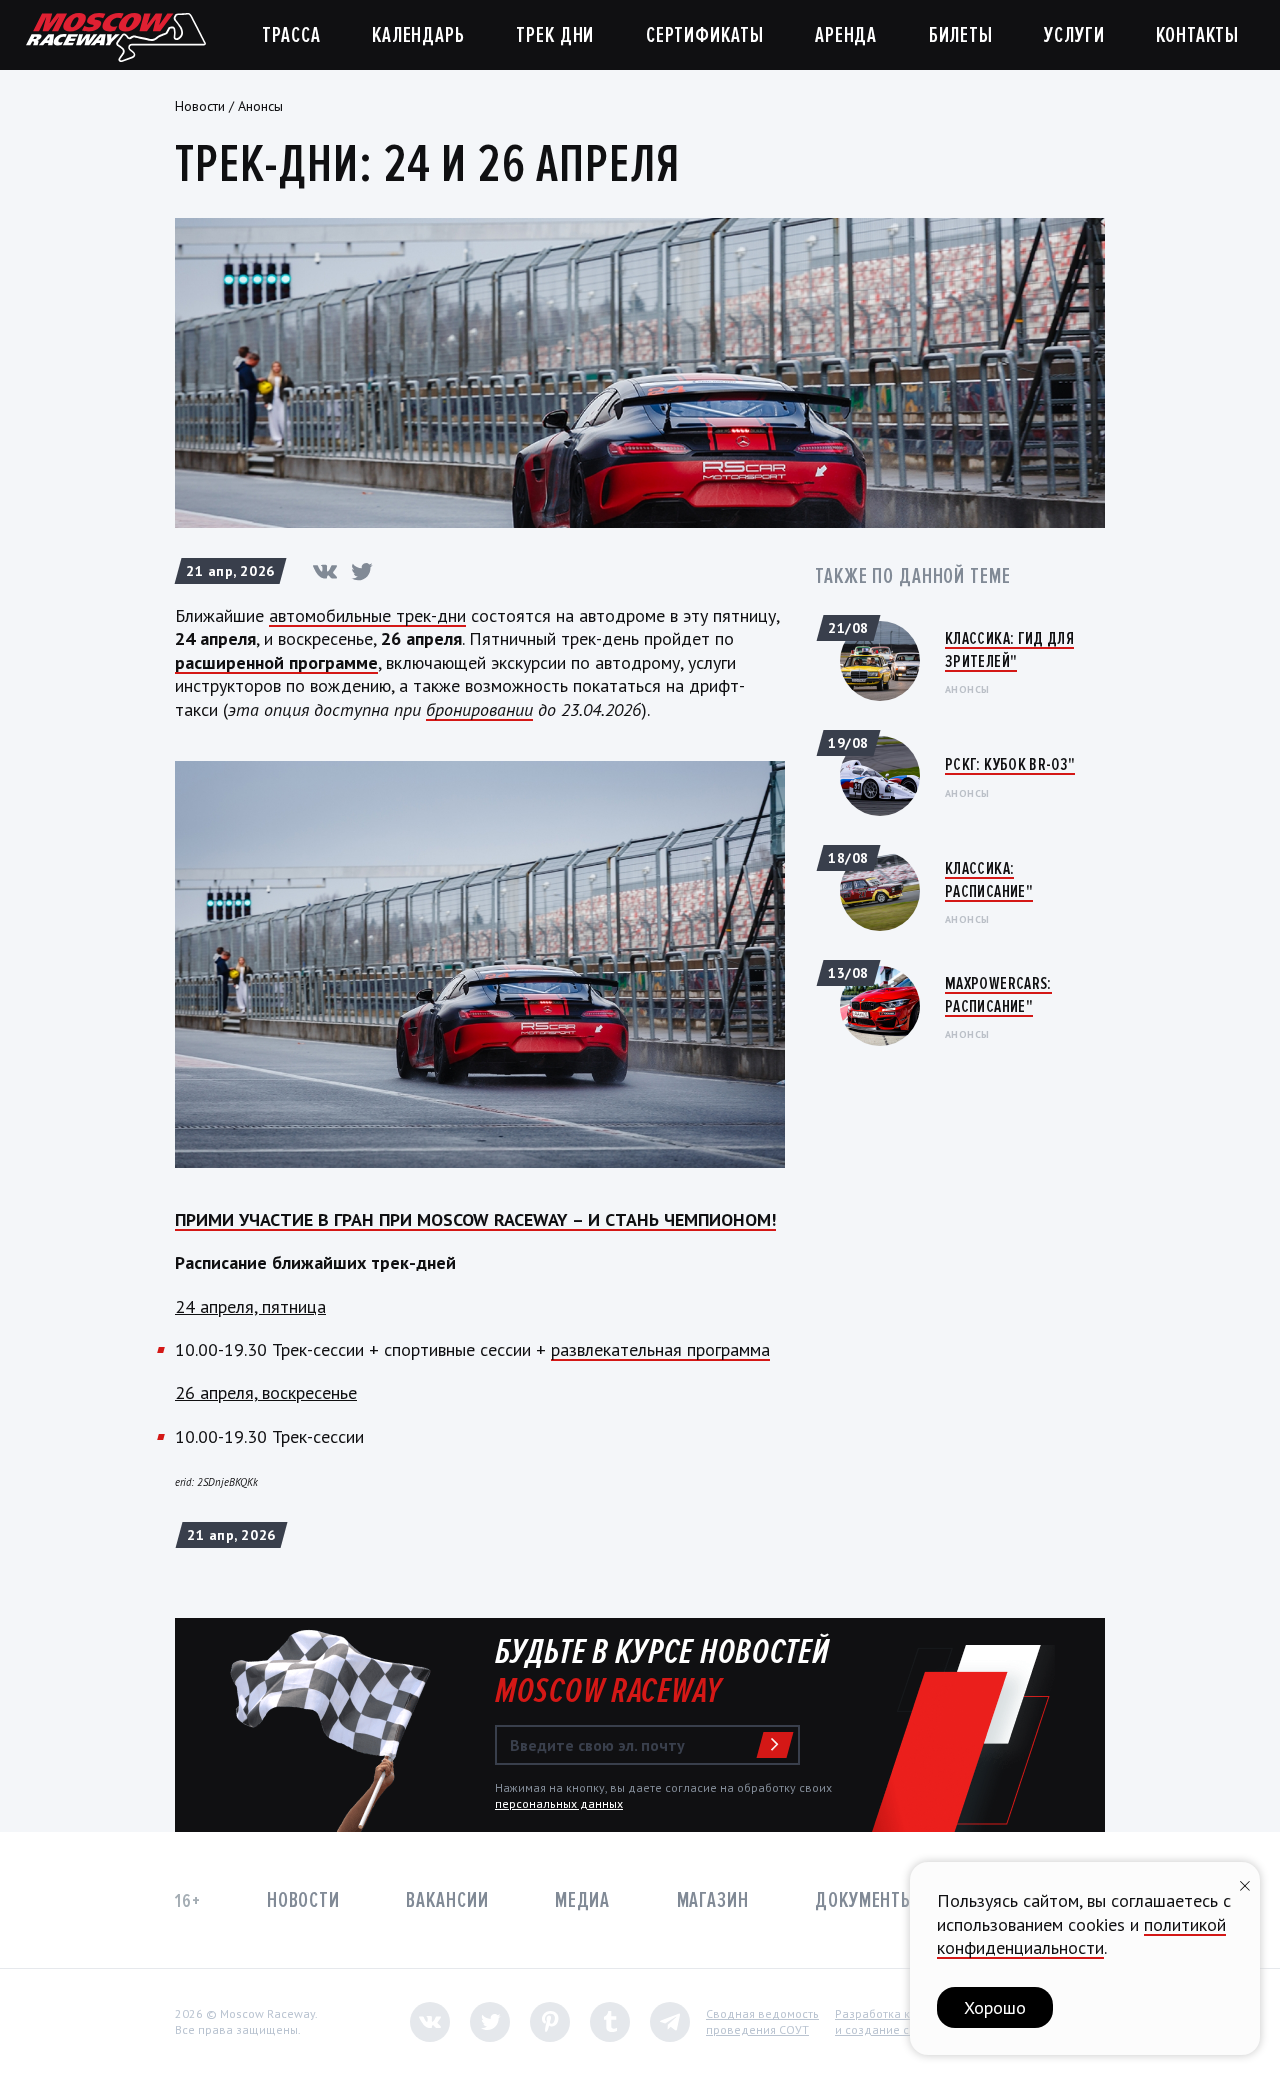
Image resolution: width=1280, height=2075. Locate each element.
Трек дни (555, 35)
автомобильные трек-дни (367, 615)
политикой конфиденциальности (1081, 1936)
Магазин (713, 1900)
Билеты (961, 35)
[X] (362, 571)
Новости (200, 106)
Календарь (418, 35)
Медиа (582, 1900)
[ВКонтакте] (325, 571)
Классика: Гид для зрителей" (1009, 649)
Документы (865, 1900)
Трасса (291, 35)
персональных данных (559, 1803)
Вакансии (447, 1900)
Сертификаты (705, 35)
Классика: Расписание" (989, 879)
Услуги (1074, 35)
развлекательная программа (660, 1349)
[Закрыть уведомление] (1245, 1883)
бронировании (479, 709)
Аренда (846, 35)
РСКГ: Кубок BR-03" (1010, 764)
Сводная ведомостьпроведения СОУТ (762, 2021)
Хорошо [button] (995, 2007)
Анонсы (260, 106)
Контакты (1197, 35)
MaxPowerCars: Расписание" (998, 994)
